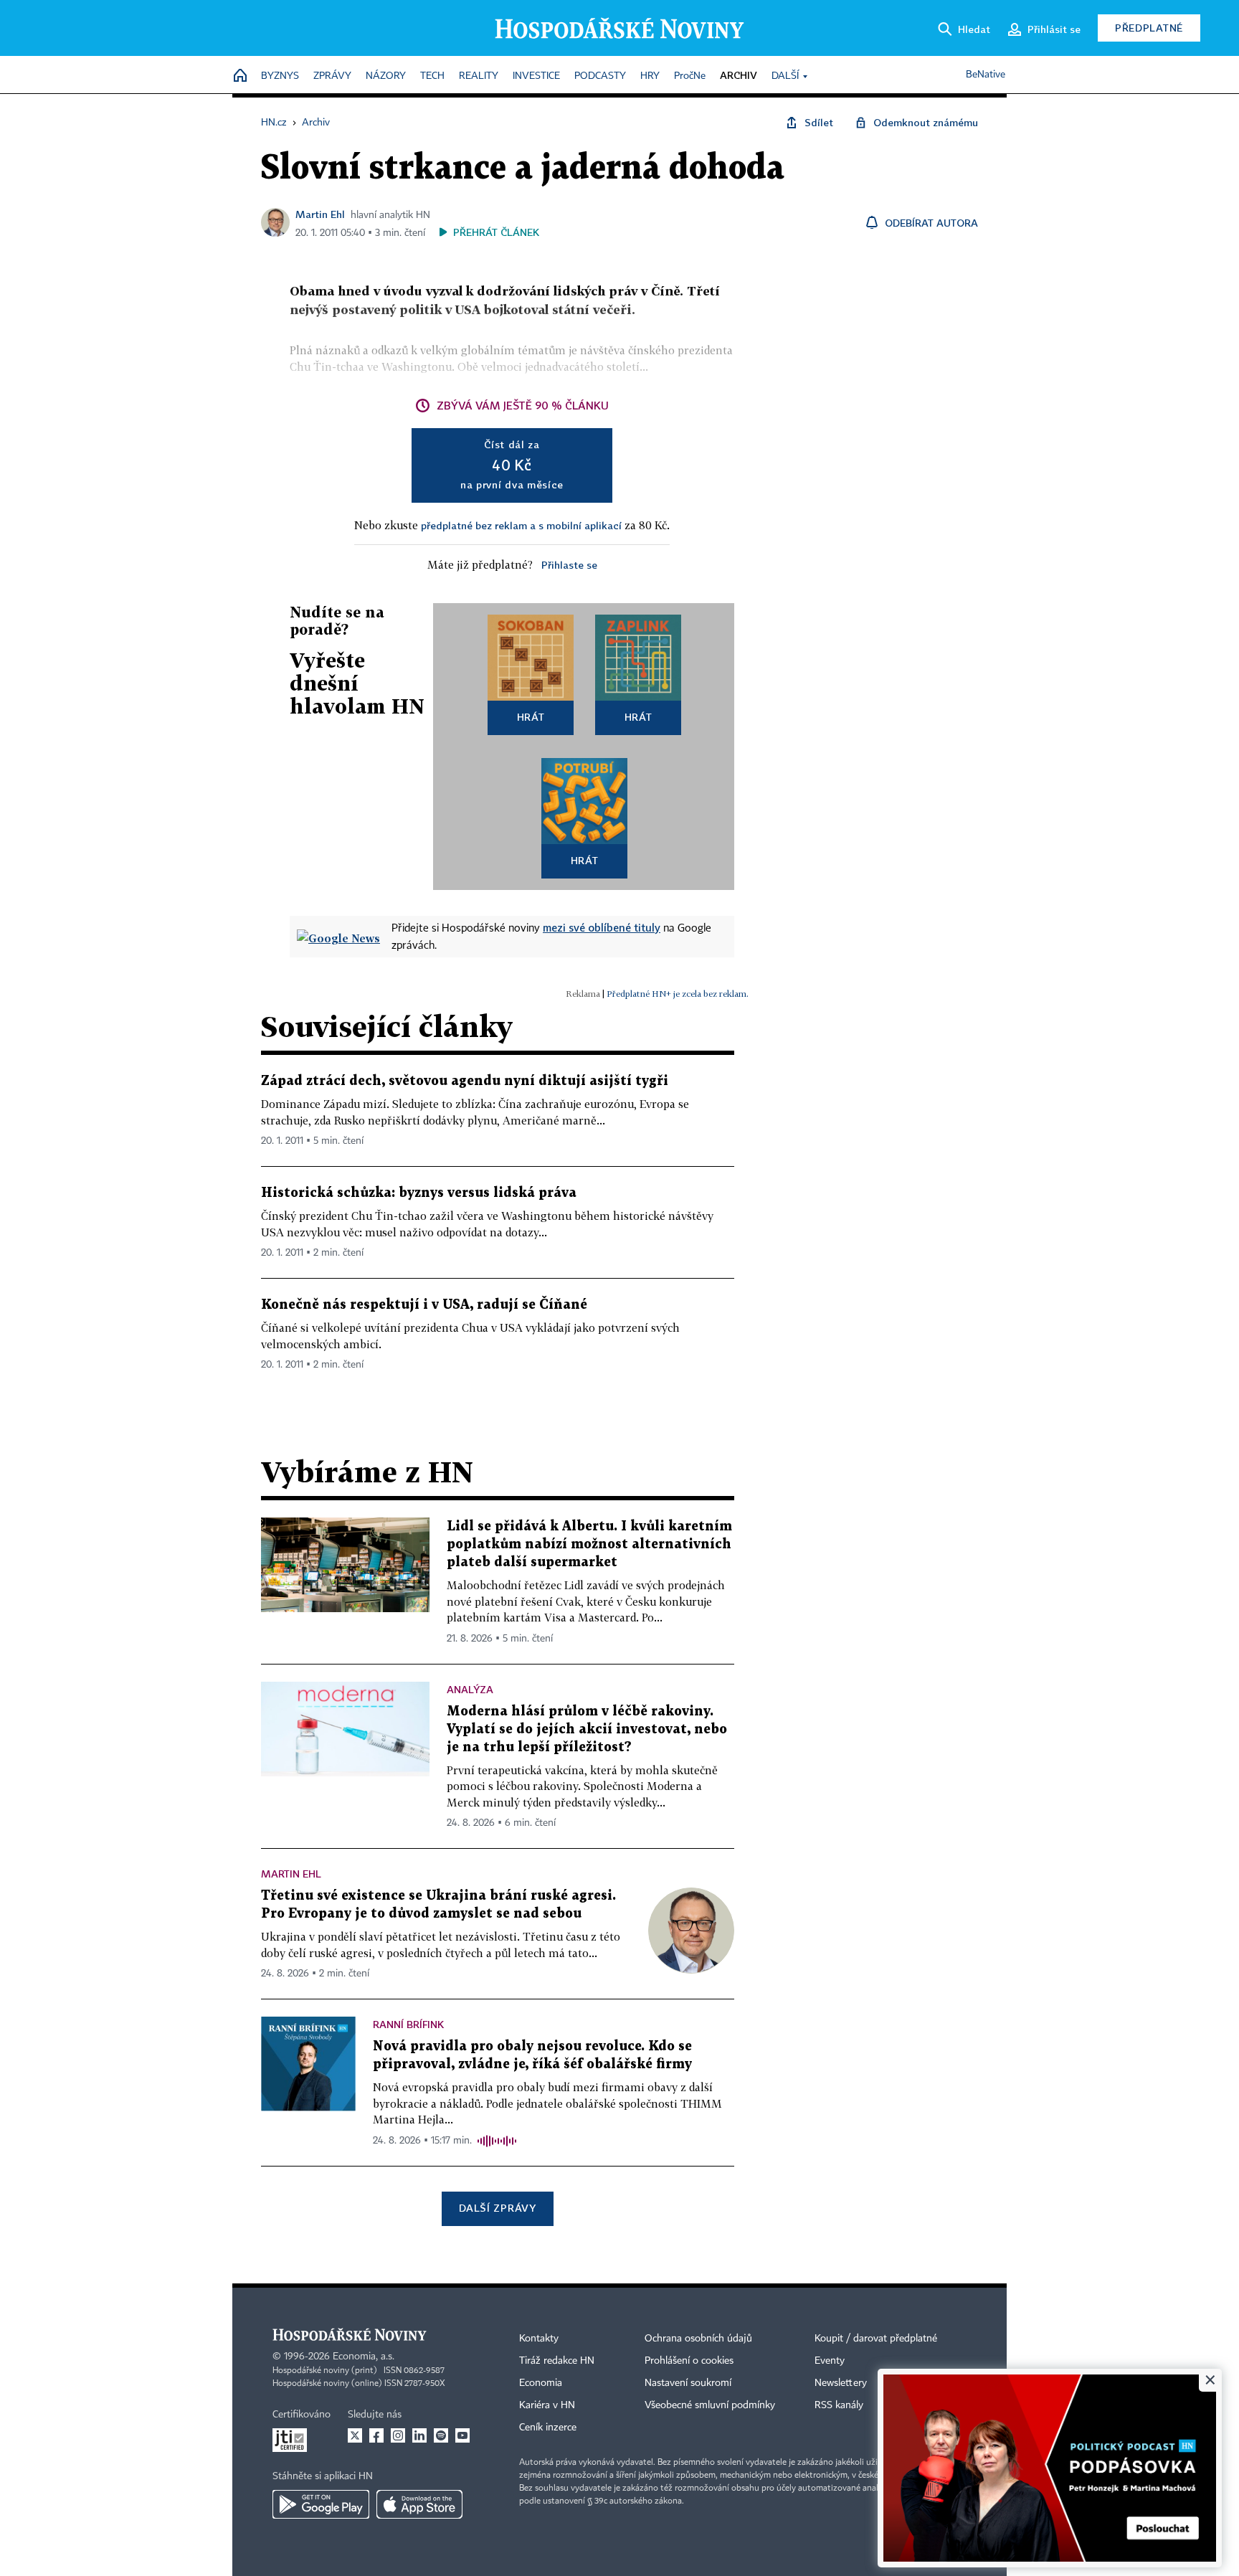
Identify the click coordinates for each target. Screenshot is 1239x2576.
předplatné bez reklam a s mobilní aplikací (521, 525)
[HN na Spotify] (441, 2435)
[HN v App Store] (419, 2504)
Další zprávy (497, 2208)
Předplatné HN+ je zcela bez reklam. (678, 994)
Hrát (531, 717)
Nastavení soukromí (688, 2383)
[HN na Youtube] (462, 2435)
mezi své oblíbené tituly (602, 927)
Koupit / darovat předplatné (876, 2339)
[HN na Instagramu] (398, 2435)
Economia (541, 2383)
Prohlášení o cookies (689, 2361)
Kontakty (539, 2339)
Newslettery (841, 2383)
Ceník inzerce (548, 2428)
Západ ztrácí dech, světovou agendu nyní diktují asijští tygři (465, 1081)
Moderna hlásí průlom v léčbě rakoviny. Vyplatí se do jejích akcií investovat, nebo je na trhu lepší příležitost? (587, 1729)
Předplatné (1149, 28)
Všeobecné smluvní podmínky (710, 2405)
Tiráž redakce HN (557, 2361)
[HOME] (240, 76)
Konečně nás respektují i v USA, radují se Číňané (424, 1305)
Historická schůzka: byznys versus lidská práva (419, 1193)
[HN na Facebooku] (376, 2435)
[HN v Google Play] (321, 2504)
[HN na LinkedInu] (419, 2435)
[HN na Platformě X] (355, 2435)
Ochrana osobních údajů (698, 2339)
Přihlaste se (569, 565)
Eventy (830, 2361)
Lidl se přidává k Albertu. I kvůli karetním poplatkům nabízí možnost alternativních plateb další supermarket (589, 1544)
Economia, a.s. (364, 2357)
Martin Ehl (320, 214)
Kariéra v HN (547, 2405)
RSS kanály (839, 2405)
